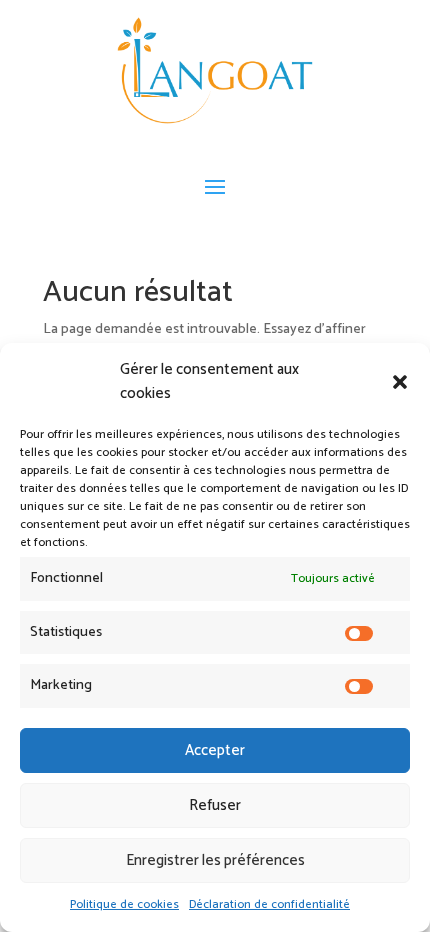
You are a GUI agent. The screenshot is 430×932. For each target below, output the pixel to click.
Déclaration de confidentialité (269, 904)
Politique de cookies (124, 904)
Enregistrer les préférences (215, 860)
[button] (400, 382)
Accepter (215, 750)
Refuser (215, 805)
